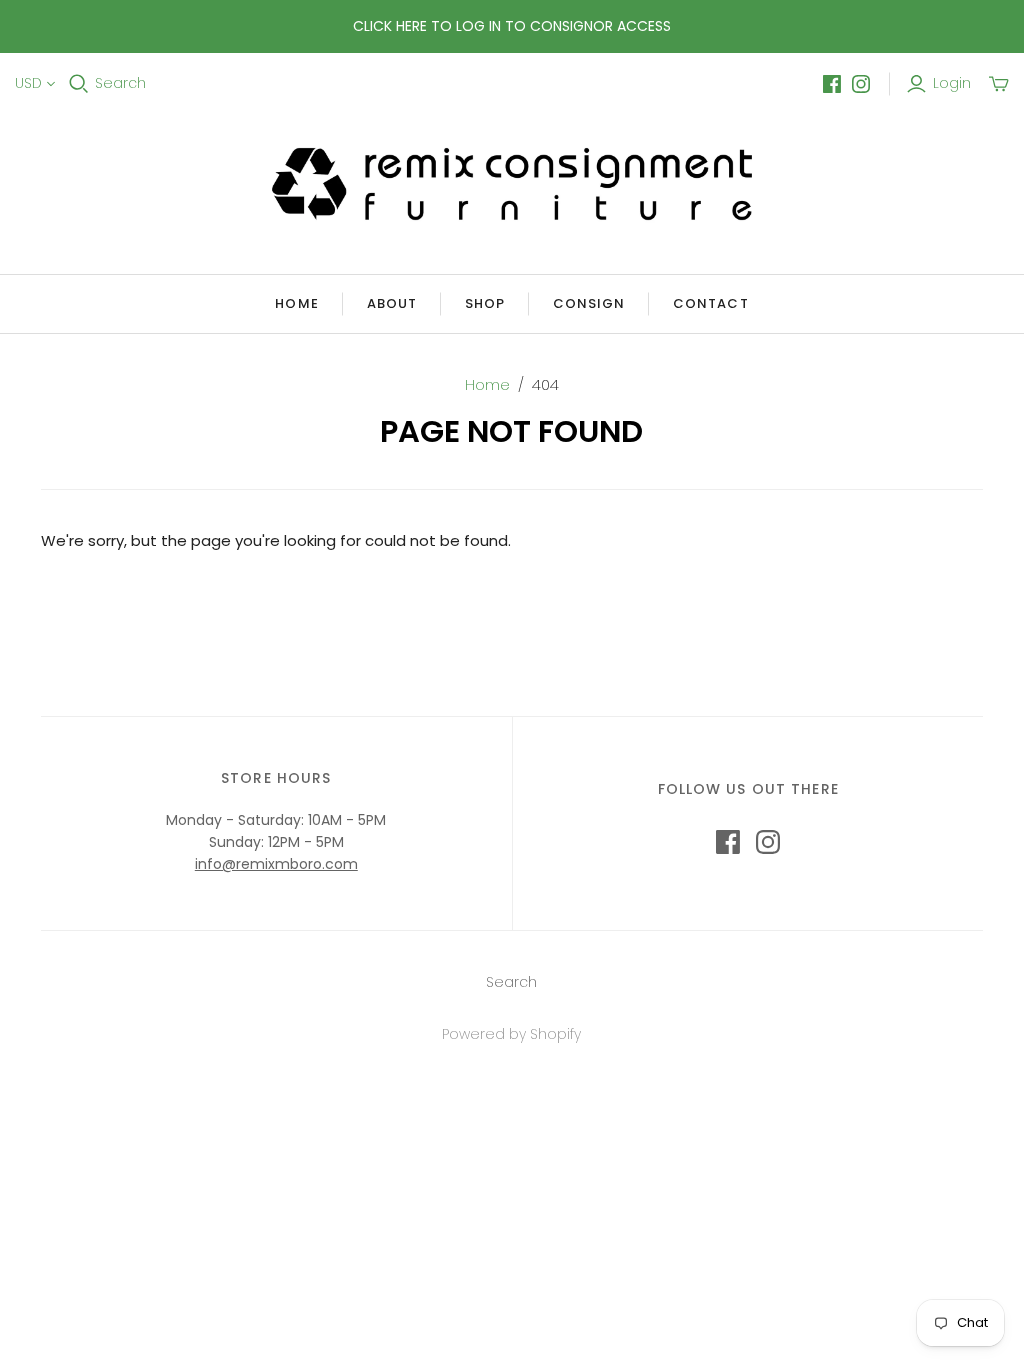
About (392, 303)
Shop (485, 303)
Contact (710, 303)
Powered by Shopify (511, 1034)
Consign (589, 303)
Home (296, 303)
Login (952, 83)
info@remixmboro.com (276, 864)
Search (120, 83)
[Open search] (79, 84)
